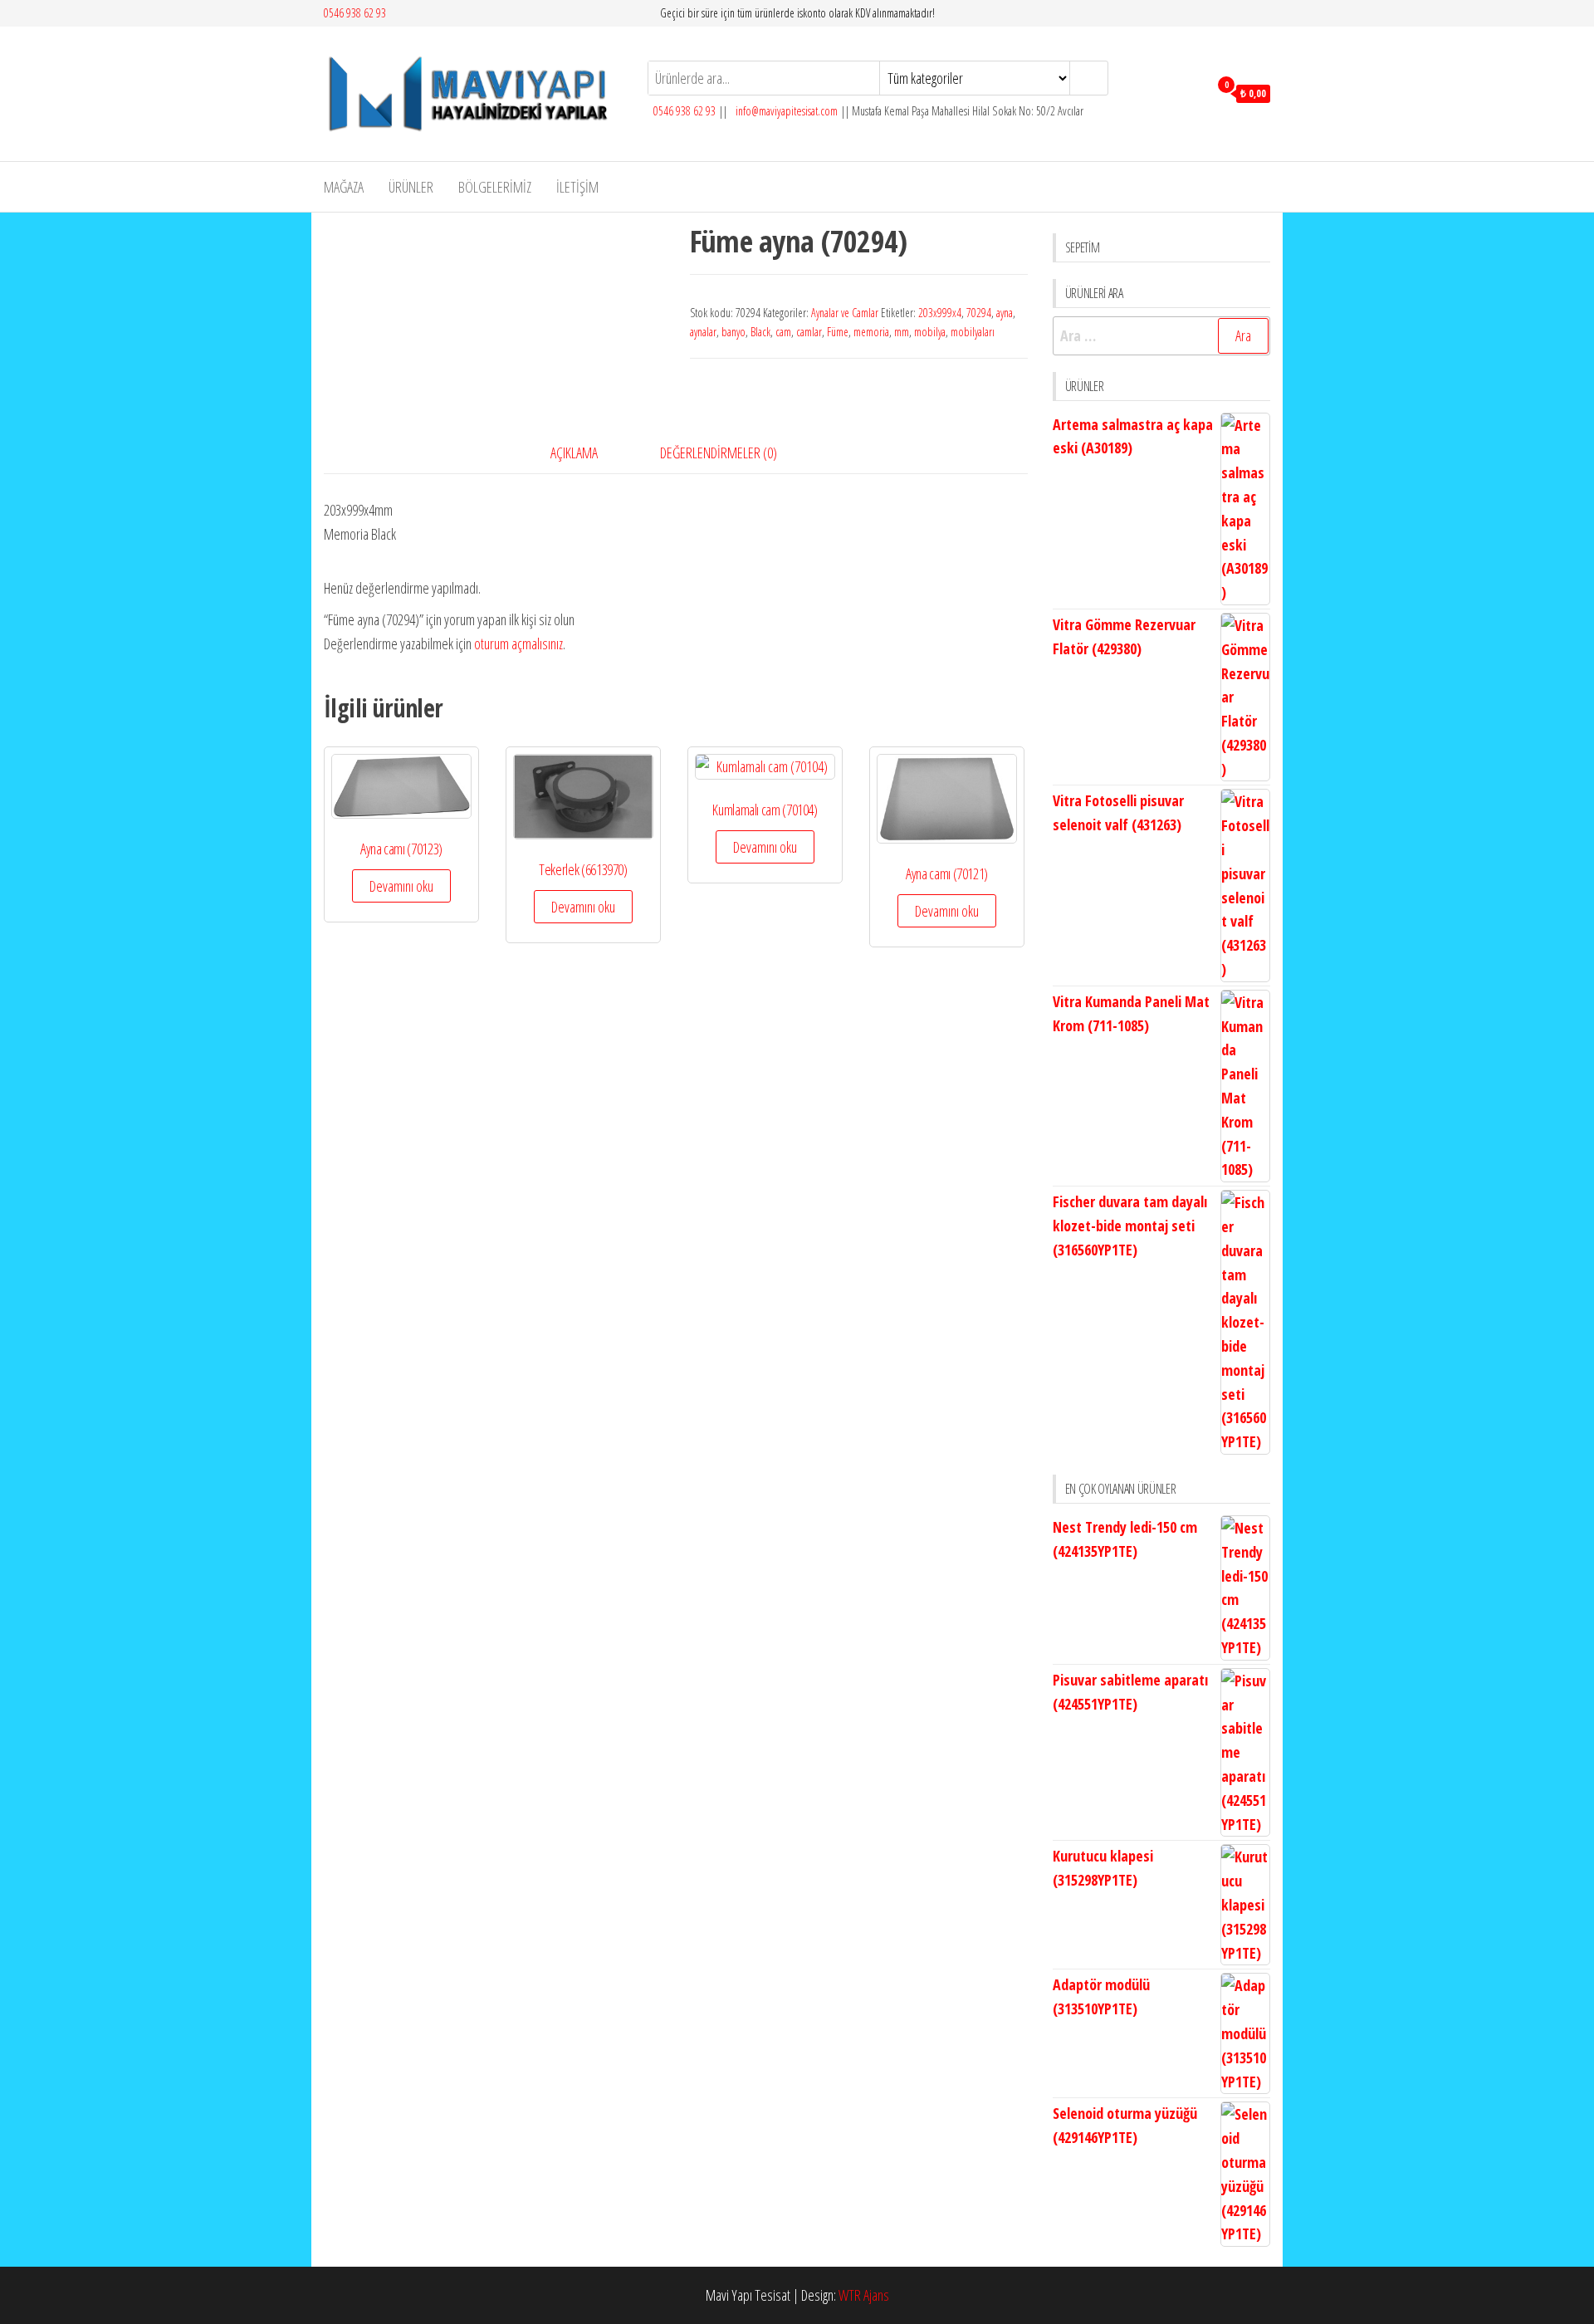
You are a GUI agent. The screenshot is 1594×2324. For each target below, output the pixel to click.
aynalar (703, 332)
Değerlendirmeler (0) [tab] (719, 453)
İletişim (577, 187)
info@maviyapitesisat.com (785, 111)
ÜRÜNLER (411, 187)
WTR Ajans (864, 2295)
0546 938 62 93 (355, 13)
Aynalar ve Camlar (845, 313)
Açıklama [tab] (574, 453)
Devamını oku (401, 886)
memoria (871, 332)
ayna (1005, 313)
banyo (733, 332)
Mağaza (344, 187)
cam (783, 332)
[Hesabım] (1192, 92)
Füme (838, 332)
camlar (809, 332)
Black (760, 332)
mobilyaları (973, 332)
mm (902, 332)
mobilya (930, 332)
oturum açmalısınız (518, 643)
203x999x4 (940, 313)
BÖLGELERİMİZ (495, 187)
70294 (979, 313)
